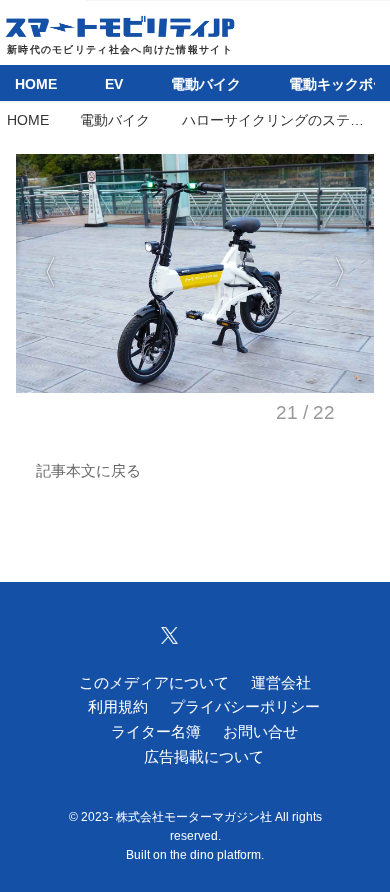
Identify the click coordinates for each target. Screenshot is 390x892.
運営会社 (281, 682)
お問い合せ (260, 731)
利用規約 (118, 706)
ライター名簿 (156, 731)
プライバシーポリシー (245, 706)
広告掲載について (204, 756)
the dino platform (215, 855)
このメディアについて (154, 682)
